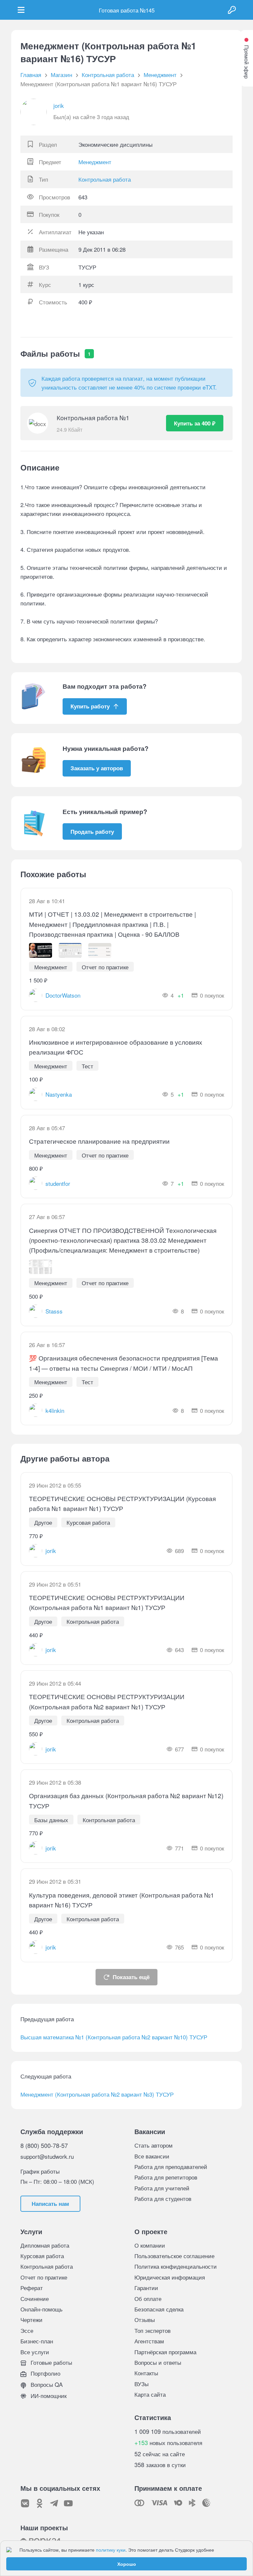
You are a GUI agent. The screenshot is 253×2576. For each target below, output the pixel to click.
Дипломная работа (45, 2245)
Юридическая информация (170, 2277)
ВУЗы (141, 2384)
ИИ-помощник (48, 2396)
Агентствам (149, 2341)
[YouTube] (69, 2503)
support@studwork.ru (47, 2156)
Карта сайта (150, 2394)
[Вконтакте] (25, 2503)
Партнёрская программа (165, 2352)
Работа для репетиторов (166, 2177)
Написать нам (50, 2204)
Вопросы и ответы (158, 2362)
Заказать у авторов (97, 768)
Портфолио (45, 2373)
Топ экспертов (153, 2330)
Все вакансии (152, 2156)
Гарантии (146, 2288)
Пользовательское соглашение (174, 2256)
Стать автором (154, 2145)
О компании (150, 2245)
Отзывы (145, 2320)
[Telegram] (54, 2503)
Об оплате (148, 2298)
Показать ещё (131, 1977)
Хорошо (127, 2564)
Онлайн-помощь (42, 2309)
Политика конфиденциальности (176, 2266)
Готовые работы (51, 2362)
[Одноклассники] (40, 2503)
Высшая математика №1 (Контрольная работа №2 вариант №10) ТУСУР (114, 2037)
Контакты (146, 2373)
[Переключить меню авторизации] (232, 10)
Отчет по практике (44, 2277)
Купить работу (90, 706)
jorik (59, 105)
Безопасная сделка (159, 2309)
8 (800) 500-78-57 (44, 2145)
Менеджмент (95, 162)
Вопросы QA (46, 2384)
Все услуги (35, 2352)
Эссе (27, 2330)
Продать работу (92, 831)
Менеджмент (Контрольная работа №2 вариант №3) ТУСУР (97, 2094)
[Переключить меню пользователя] (21, 10)
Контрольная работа (105, 179)
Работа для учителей (162, 2188)
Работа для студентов (163, 2198)
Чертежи (31, 2320)
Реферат (32, 2288)
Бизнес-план (37, 2341)
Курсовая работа (42, 2256)
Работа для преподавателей (171, 2167)
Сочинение (35, 2298)
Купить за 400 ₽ (195, 423)
